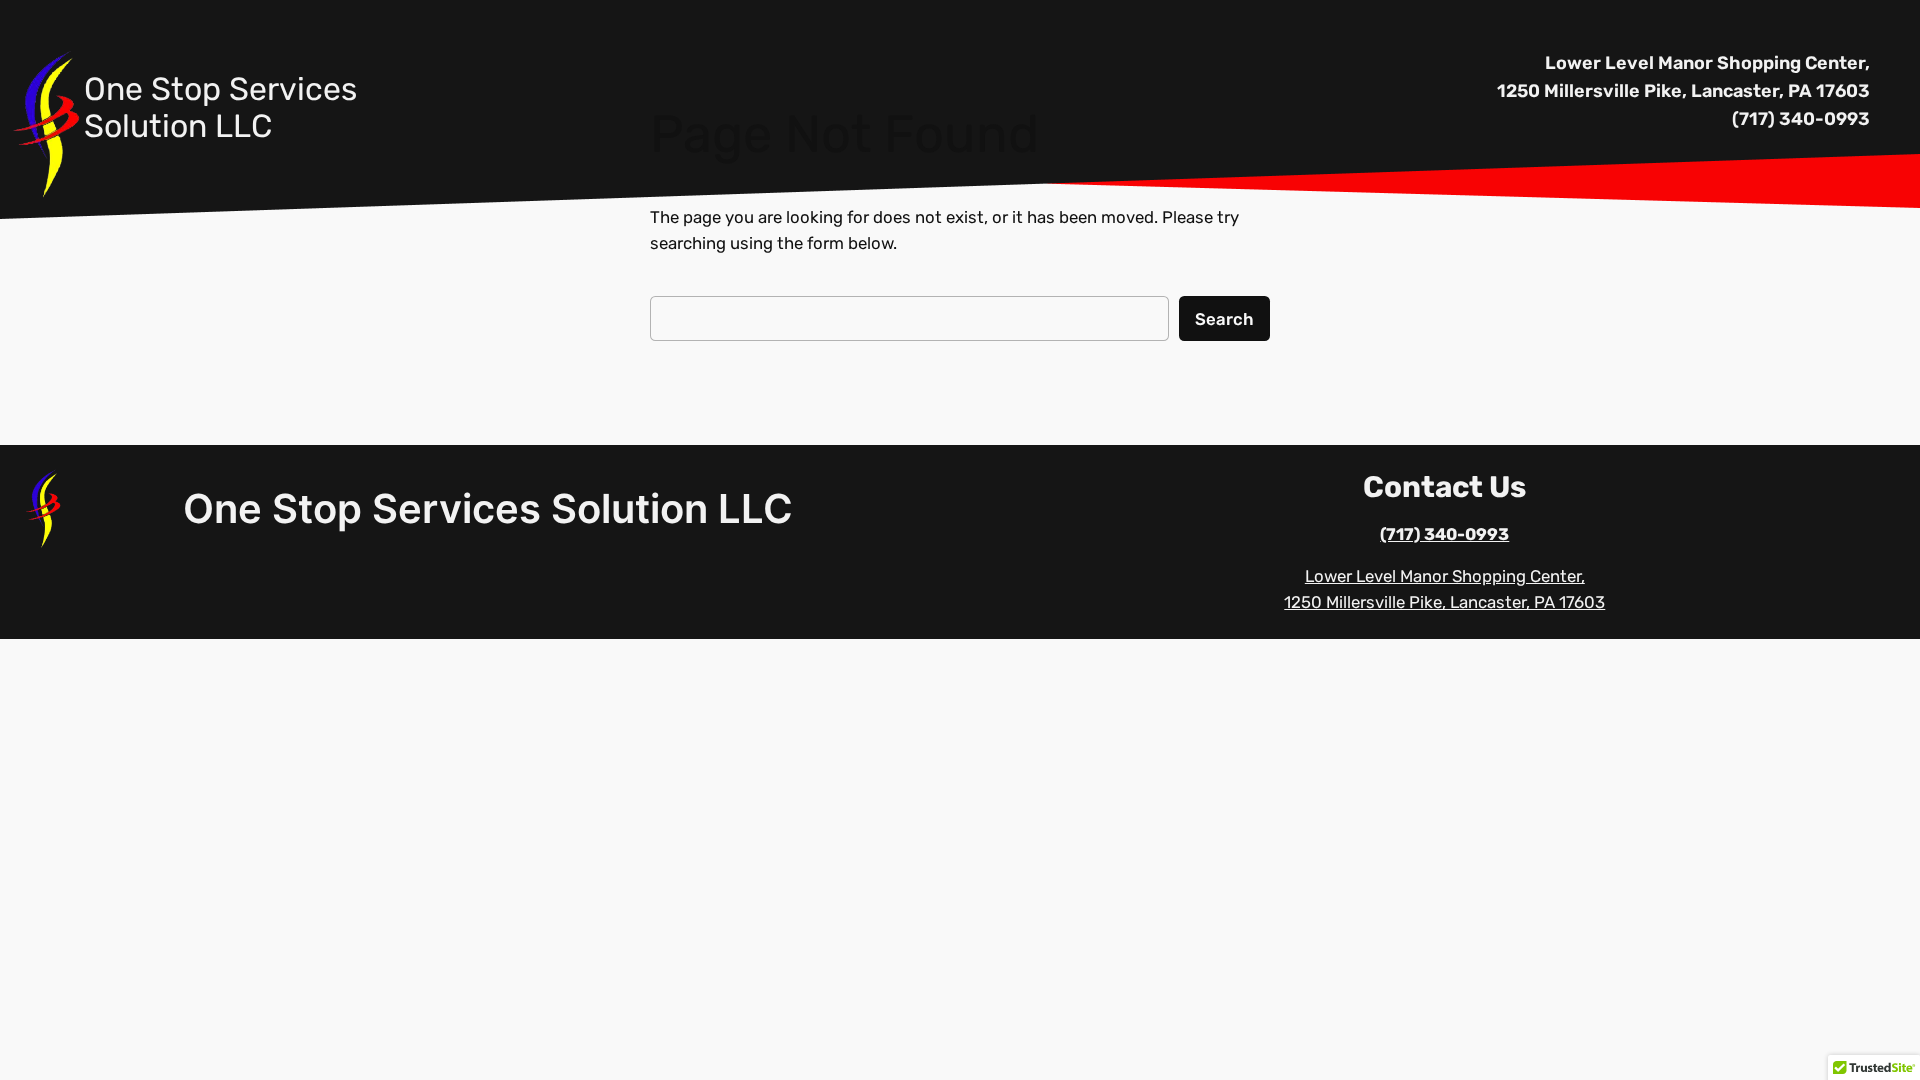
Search (1224, 319)
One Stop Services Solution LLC (488, 508)
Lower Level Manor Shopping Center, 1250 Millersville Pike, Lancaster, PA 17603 (1683, 77)
